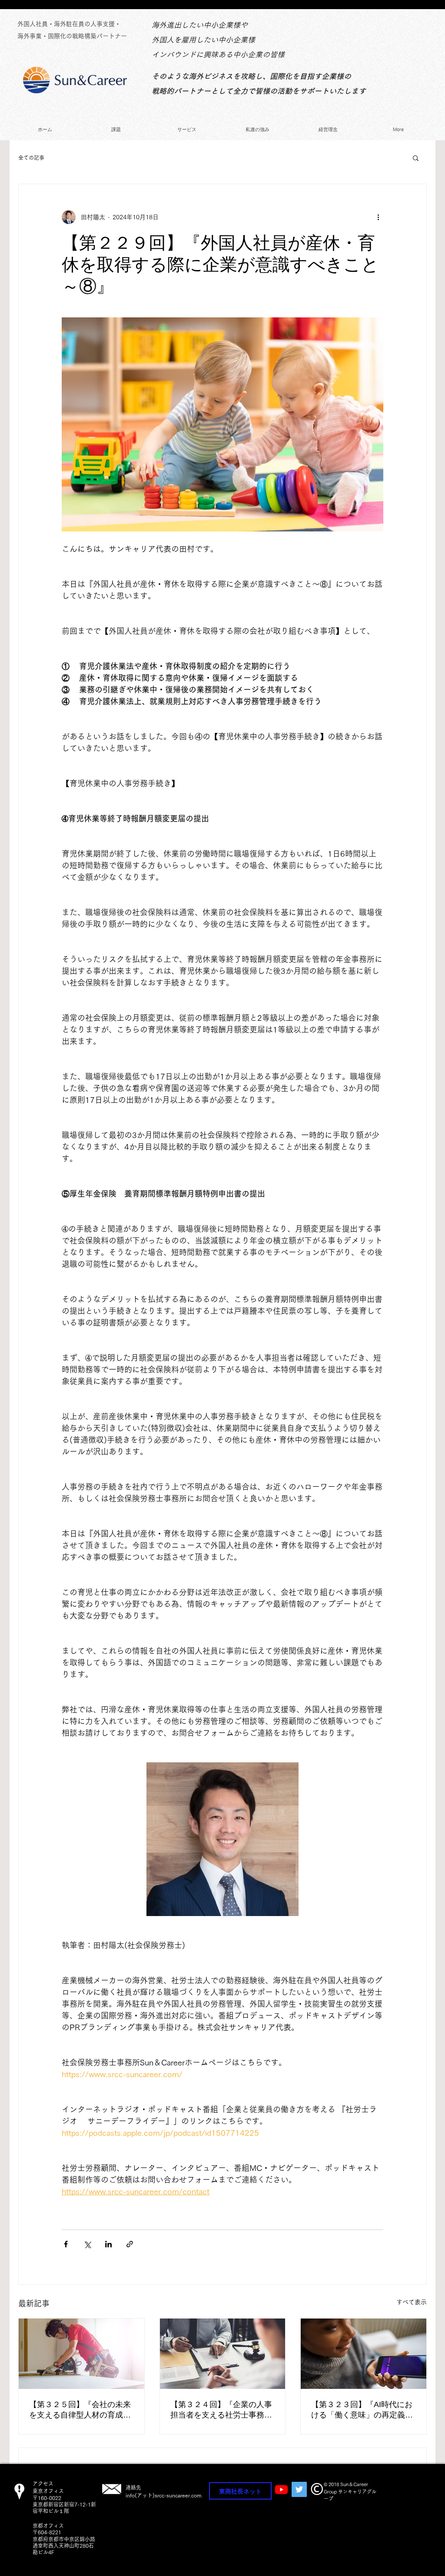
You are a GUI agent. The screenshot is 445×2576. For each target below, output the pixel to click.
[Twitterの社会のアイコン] (299, 2489)
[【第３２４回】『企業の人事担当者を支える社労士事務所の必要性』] (223, 2354)
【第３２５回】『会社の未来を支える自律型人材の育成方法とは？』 (80, 2410)
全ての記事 (31, 158)
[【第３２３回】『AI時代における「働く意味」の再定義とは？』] (364, 2354)
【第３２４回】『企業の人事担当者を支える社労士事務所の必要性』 (221, 2410)
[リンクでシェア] (130, 2244)
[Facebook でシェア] (66, 2244)
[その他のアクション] (378, 217)
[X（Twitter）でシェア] (87, 2244)
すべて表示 (412, 2302)
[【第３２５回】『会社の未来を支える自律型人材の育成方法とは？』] (81, 2354)
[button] (416, 158)
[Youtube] (281, 2489)
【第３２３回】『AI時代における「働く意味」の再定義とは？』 (362, 2410)
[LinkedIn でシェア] (108, 2244)
